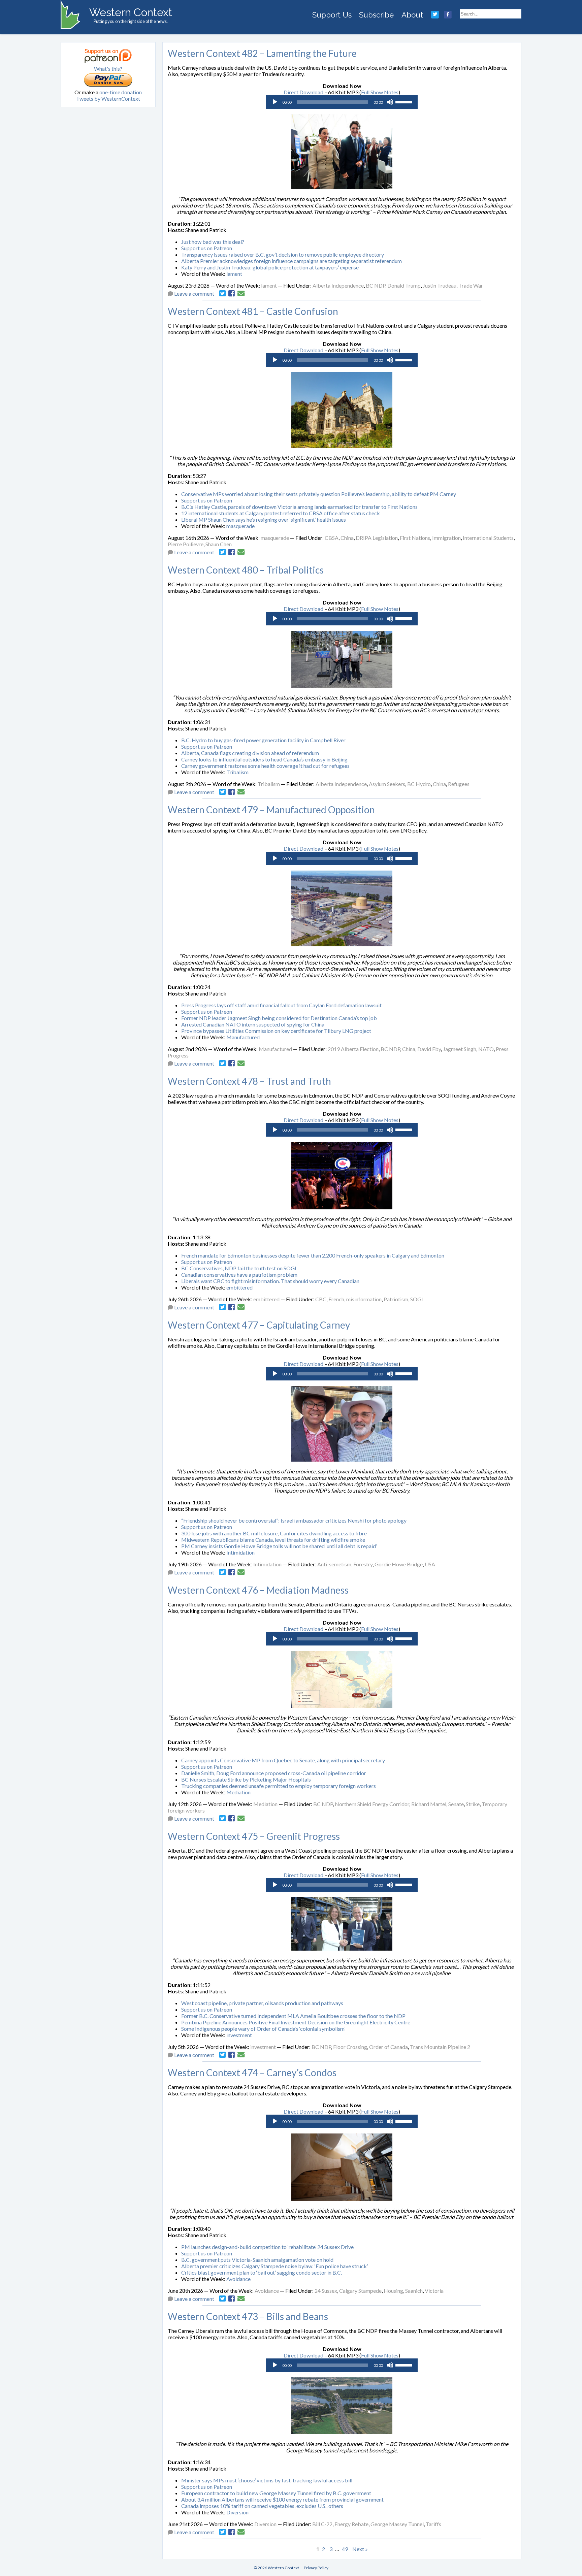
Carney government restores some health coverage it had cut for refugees (265, 766)
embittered (239, 1287)
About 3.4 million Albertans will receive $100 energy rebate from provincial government (282, 2499)
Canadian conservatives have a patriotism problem (239, 1275)
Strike (473, 1804)
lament (234, 274)
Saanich (414, 2291)
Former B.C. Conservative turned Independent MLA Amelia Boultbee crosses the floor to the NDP (293, 2016)
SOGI (417, 1299)
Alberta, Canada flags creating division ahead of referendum (250, 753)
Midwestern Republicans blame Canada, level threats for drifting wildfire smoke (273, 1540)
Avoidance (238, 2279)
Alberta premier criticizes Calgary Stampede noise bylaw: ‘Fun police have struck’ (274, 2266)
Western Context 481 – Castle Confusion (253, 311)
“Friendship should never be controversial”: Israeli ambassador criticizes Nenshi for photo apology (294, 1520)
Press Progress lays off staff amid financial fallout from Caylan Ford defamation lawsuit (281, 1005)
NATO (486, 1049)
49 (345, 2549)
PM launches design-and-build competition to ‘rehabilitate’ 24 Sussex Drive (267, 2247)
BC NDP (376, 285)
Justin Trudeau (440, 285)
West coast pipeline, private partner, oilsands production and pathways (262, 2003)
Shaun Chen (219, 544)
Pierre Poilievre (186, 544)
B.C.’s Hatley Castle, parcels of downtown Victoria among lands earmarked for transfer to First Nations (299, 507)
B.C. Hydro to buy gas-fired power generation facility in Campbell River (263, 740)
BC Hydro (419, 784)
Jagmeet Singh (460, 1049)
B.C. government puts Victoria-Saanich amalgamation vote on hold (257, 2260)
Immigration (446, 538)
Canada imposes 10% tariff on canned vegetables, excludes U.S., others (262, 2506)
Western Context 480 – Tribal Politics (246, 570)
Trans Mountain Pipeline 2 (440, 2047)
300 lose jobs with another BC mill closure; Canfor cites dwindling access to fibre (274, 1533)
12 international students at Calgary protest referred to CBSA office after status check (281, 513)
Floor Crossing (350, 2047)
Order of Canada (389, 2047)
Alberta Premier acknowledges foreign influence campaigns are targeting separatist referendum (292, 261)
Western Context (131, 12)
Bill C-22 (322, 2524)
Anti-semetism (334, 1564)
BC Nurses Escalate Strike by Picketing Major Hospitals (246, 1779)
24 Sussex (326, 2291)
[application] (342, 102)
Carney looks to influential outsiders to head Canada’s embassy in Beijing (264, 759)
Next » (360, 2549)
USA (430, 1564)
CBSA (332, 538)
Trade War (471, 285)
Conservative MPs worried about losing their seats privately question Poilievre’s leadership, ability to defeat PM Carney (319, 494)
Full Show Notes (380, 92)
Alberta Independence (338, 285)
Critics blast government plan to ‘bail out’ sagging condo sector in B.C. (262, 2272)
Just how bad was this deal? (213, 242)
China (347, 538)
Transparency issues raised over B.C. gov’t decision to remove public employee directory (283, 254)
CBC (321, 1299)
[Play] (275, 102)
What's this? (108, 69)
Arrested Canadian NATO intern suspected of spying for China (253, 1024)
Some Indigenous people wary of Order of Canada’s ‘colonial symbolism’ (263, 2029)
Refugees (459, 784)
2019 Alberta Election (353, 1049)
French (336, 1299)
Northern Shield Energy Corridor (372, 1804)
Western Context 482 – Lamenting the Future (262, 53)
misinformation (364, 1299)
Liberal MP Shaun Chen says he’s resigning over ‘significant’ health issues (264, 519)
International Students (488, 538)
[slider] (405, 101)
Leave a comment (194, 294)
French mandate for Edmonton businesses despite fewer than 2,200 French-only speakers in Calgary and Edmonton (313, 1255)
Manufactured (243, 1037)
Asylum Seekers (387, 784)
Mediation (238, 1792)
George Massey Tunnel (397, 2524)
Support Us (332, 15)
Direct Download (303, 92)
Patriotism (396, 1299)
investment (239, 2035)
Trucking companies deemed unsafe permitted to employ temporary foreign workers (279, 1786)
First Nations (415, 538)
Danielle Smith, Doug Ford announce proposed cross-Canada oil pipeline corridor (274, 1773)
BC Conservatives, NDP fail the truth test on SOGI (239, 1268)
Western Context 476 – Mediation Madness (258, 1590)
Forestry (363, 1564)
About (412, 15)
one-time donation (121, 92)
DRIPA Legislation (377, 538)
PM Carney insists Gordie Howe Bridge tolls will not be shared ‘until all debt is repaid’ (279, 1546)
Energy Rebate (351, 2524)
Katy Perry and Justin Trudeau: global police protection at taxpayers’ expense (270, 267)
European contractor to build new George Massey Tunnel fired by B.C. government (276, 2493)
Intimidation (240, 1552)
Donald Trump (404, 285)
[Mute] (390, 102)
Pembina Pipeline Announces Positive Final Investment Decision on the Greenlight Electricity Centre (296, 2022)
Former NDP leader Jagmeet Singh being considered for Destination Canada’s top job (279, 1018)
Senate (456, 1804)
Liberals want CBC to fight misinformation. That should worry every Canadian (270, 1281)
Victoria (434, 2291)
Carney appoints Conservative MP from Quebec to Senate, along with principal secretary (283, 1760)
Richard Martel (429, 1804)
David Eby (429, 1049)
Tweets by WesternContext (108, 99)
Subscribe (376, 15)
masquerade (240, 526)
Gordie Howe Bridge (399, 1564)
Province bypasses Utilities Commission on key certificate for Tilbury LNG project (276, 1031)
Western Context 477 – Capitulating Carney (259, 1325)
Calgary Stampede (360, 2291)
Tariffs (433, 2524)
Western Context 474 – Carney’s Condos (252, 2073)
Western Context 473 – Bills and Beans (248, 2316)
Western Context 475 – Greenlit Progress (254, 1836)
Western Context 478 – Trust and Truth (249, 1081)
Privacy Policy (316, 2568)
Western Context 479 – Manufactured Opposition (271, 810)
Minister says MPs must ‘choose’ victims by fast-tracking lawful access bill (267, 2480)
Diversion (237, 2512)
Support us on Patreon (207, 248)
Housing (393, 2291)
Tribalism (237, 772)
